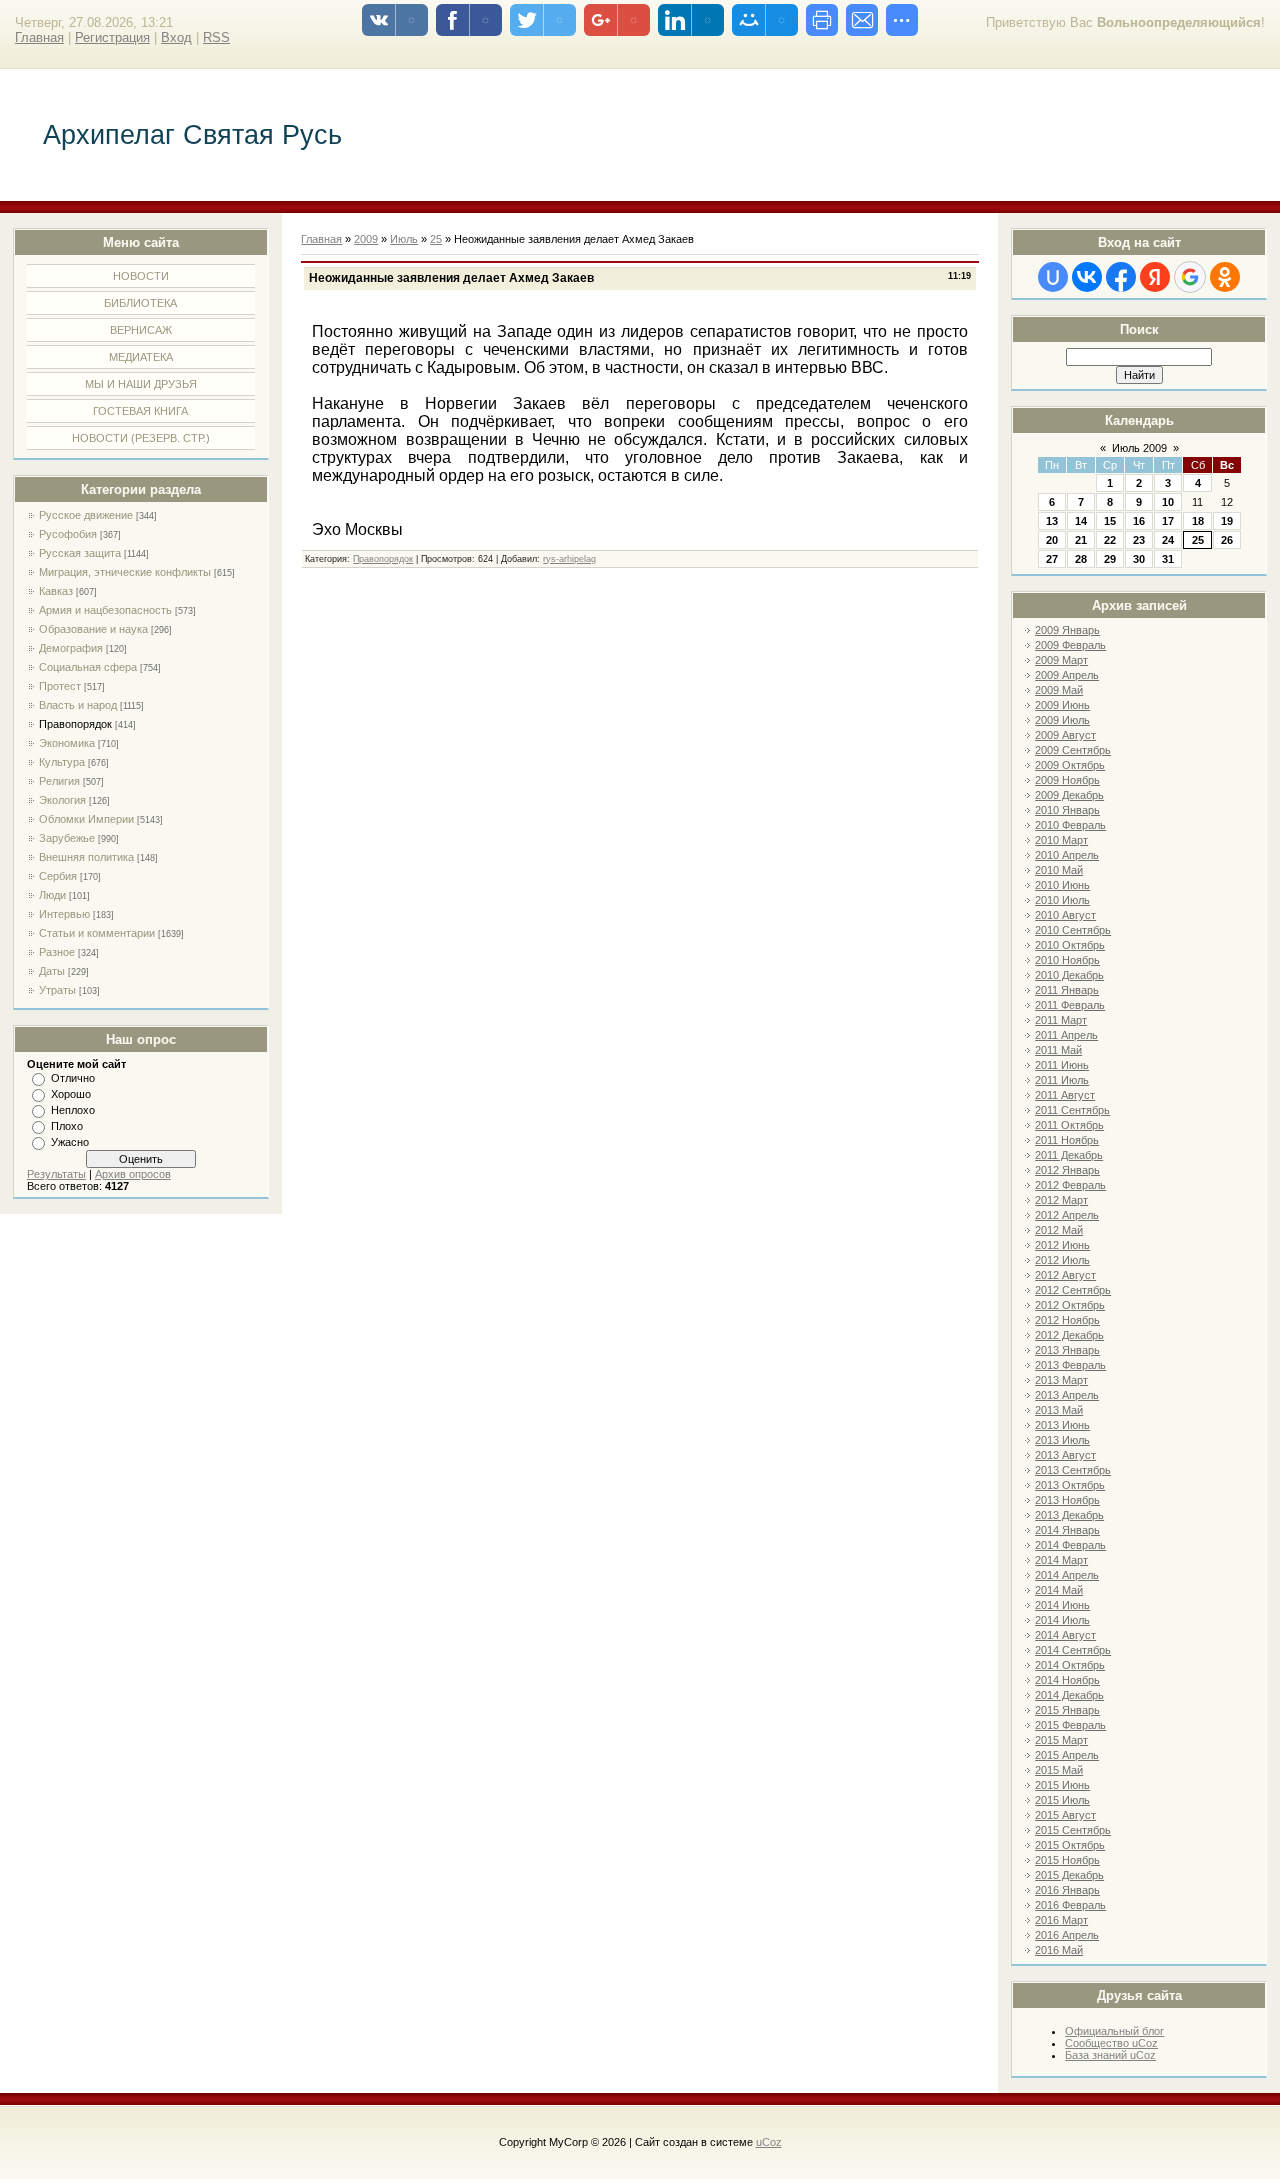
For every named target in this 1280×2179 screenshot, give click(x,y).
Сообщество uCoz (1111, 2043)
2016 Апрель (1067, 1935)
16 (1139, 521)
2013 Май (1059, 1410)
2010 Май (1059, 870)
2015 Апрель (1067, 1755)
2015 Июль (1062, 1800)
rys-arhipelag (569, 559)
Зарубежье (67, 838)
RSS (216, 37)
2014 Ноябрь (1067, 1680)
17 (1168, 521)
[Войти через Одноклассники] (1225, 277)
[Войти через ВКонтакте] (1087, 277)
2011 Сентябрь (1072, 1110)
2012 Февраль (1070, 1185)
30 (1139, 559)
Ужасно (70, 1142)
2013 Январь (1067, 1350)
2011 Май (1058, 1050)
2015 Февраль (1070, 1725)
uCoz (769, 2142)
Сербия (58, 876)
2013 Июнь (1062, 1425)
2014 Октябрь (1070, 1665)
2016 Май (1059, 1950)
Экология (62, 800)
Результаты (56, 1174)
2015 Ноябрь (1067, 1860)
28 (1081, 559)
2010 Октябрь (1070, 945)
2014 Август (1065, 1635)
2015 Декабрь (1069, 1875)
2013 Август (1065, 1455)
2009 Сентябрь (1073, 750)
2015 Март (1061, 1740)
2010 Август (1065, 915)
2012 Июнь (1062, 1245)
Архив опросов (133, 1174)
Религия (59, 781)
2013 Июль (1062, 1440)
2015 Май (1059, 1770)
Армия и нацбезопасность (105, 610)
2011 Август (1065, 1095)
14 (1081, 521)
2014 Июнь (1062, 1605)
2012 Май (1059, 1230)
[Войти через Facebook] (1121, 277)
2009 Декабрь (1069, 795)
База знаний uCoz (1110, 2055)
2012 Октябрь (1070, 1305)
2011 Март (1061, 1020)
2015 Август (1065, 1815)
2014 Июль (1062, 1620)
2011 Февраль (1070, 1005)
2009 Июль (1062, 720)
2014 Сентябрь (1073, 1650)
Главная (39, 37)
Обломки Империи (86, 819)
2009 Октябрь (1070, 765)
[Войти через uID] (1053, 277)
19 (1227, 521)
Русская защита (80, 553)
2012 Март (1061, 1200)
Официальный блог (1114, 2031)
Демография (71, 648)
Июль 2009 (1139, 448)
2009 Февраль (1070, 645)
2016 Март (1061, 1920)
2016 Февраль (1070, 1905)
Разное (57, 952)
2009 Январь (1067, 630)
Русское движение (86, 515)
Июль (404, 239)
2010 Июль (1062, 900)
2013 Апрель (1067, 1395)
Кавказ (56, 591)
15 (1110, 521)
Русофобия (68, 534)
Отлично (73, 1078)
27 (1052, 559)
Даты (52, 971)
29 (1110, 559)
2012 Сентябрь (1073, 1290)
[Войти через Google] (1190, 277)
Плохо (67, 1126)
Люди (52, 895)
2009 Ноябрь (1067, 780)
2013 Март (1061, 1380)
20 (1052, 540)
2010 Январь (1067, 810)
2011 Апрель (1066, 1035)
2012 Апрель (1067, 1215)
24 (1168, 540)
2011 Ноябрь (1067, 1140)
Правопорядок (75, 724)
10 (1168, 502)
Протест (60, 686)
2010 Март (1061, 840)
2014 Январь (1067, 1530)
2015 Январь (1067, 1710)
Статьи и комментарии (97, 933)
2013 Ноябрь (1067, 1500)
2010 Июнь (1062, 885)
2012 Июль (1062, 1260)
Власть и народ (78, 705)
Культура (62, 762)
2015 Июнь (1062, 1785)
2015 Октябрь (1070, 1845)
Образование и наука (93, 629)
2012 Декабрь (1069, 1335)
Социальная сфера (88, 667)
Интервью (64, 914)
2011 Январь (1067, 990)
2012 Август (1065, 1275)
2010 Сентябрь (1073, 930)
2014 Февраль (1070, 1545)
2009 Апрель (1067, 675)
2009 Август (1065, 735)
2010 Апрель (1067, 855)
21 (1081, 540)
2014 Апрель (1067, 1575)
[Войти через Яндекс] (1155, 277)
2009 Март (1061, 660)
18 (1198, 521)
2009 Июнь (1062, 705)
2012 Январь (1067, 1170)
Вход (176, 37)
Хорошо (71, 1094)
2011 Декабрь (1069, 1155)
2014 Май (1059, 1590)
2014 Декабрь (1069, 1695)
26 (1227, 540)
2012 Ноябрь (1067, 1320)
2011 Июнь (1062, 1065)
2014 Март (1061, 1560)
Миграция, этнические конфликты (125, 572)
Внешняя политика (86, 857)
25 (1198, 540)
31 (1168, 559)
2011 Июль (1062, 1080)
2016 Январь (1067, 1890)
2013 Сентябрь (1073, 1470)
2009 (366, 239)
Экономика (67, 743)
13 (1052, 521)
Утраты (57, 990)
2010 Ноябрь (1067, 960)
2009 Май (1059, 690)
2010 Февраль (1070, 825)
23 (1139, 540)
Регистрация (112, 37)
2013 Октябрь (1070, 1485)
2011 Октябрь (1069, 1125)
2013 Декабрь (1069, 1515)
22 (1110, 540)
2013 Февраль (1070, 1365)
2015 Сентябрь (1073, 1830)
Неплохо (73, 1110)
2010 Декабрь (1069, 975)
